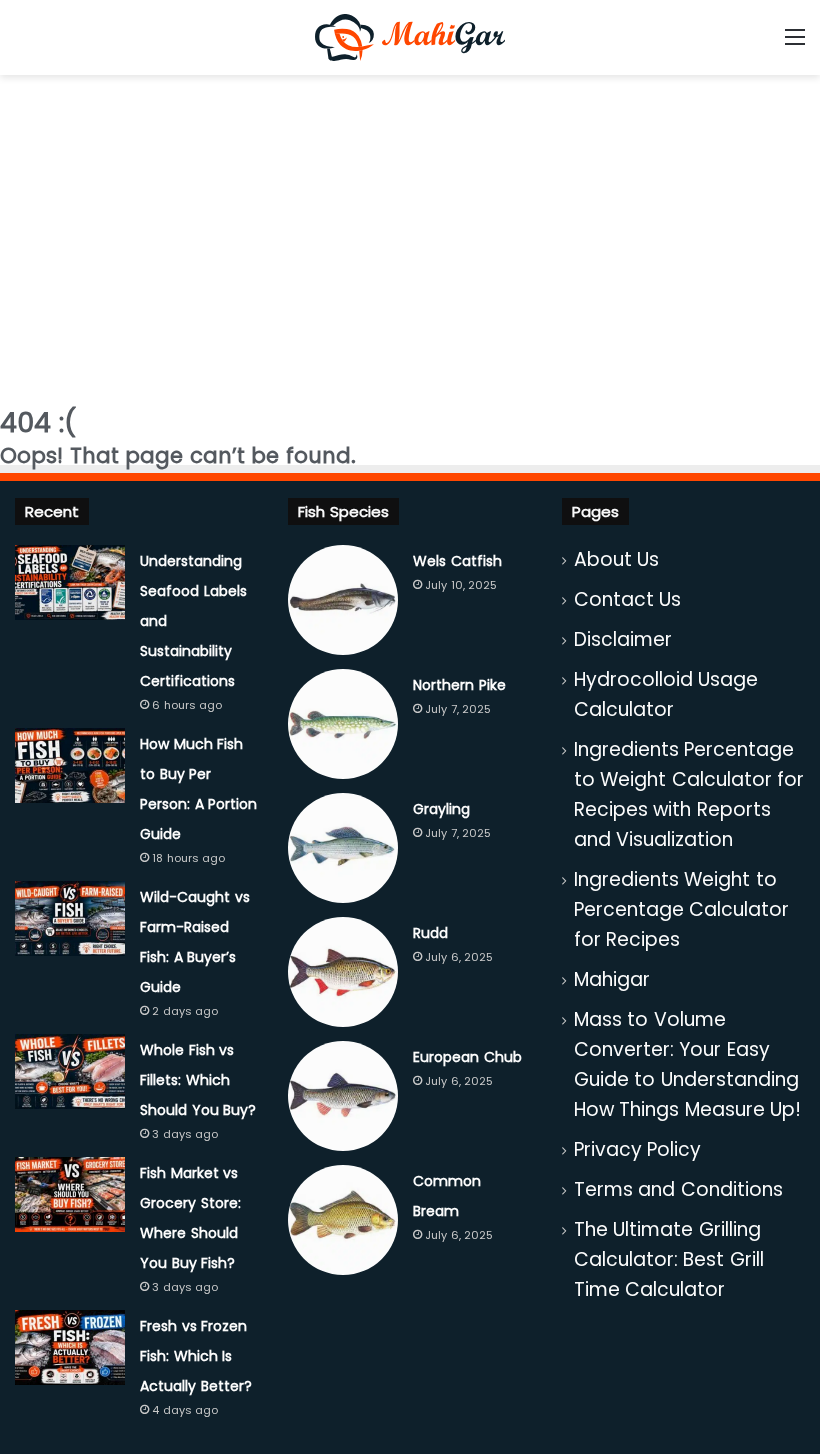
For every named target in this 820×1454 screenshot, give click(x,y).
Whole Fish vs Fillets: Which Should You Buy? (198, 1080)
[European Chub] (343, 1096)
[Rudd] (343, 972)
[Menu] (795, 44)
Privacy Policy (638, 1149)
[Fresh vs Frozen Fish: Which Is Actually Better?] (70, 1347)
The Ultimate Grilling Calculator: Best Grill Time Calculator (669, 1259)
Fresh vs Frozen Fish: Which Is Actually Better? (196, 1356)
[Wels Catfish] (343, 600)
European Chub (467, 1057)
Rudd (430, 933)
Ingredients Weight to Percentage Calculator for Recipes (682, 909)
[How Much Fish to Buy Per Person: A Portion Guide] (70, 765)
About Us (617, 559)
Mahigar (612, 979)
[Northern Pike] (343, 724)
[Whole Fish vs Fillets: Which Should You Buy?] (70, 1071)
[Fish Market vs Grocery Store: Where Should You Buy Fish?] (70, 1194)
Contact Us (628, 599)
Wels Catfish (457, 561)
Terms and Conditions (678, 1189)
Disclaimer (623, 639)
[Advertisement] (410, 235)
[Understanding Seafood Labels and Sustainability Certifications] (70, 582)
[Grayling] (343, 848)
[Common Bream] (343, 1220)
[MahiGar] (410, 37)
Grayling (441, 809)
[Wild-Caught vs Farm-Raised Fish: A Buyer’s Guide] (70, 918)
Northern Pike (459, 685)
